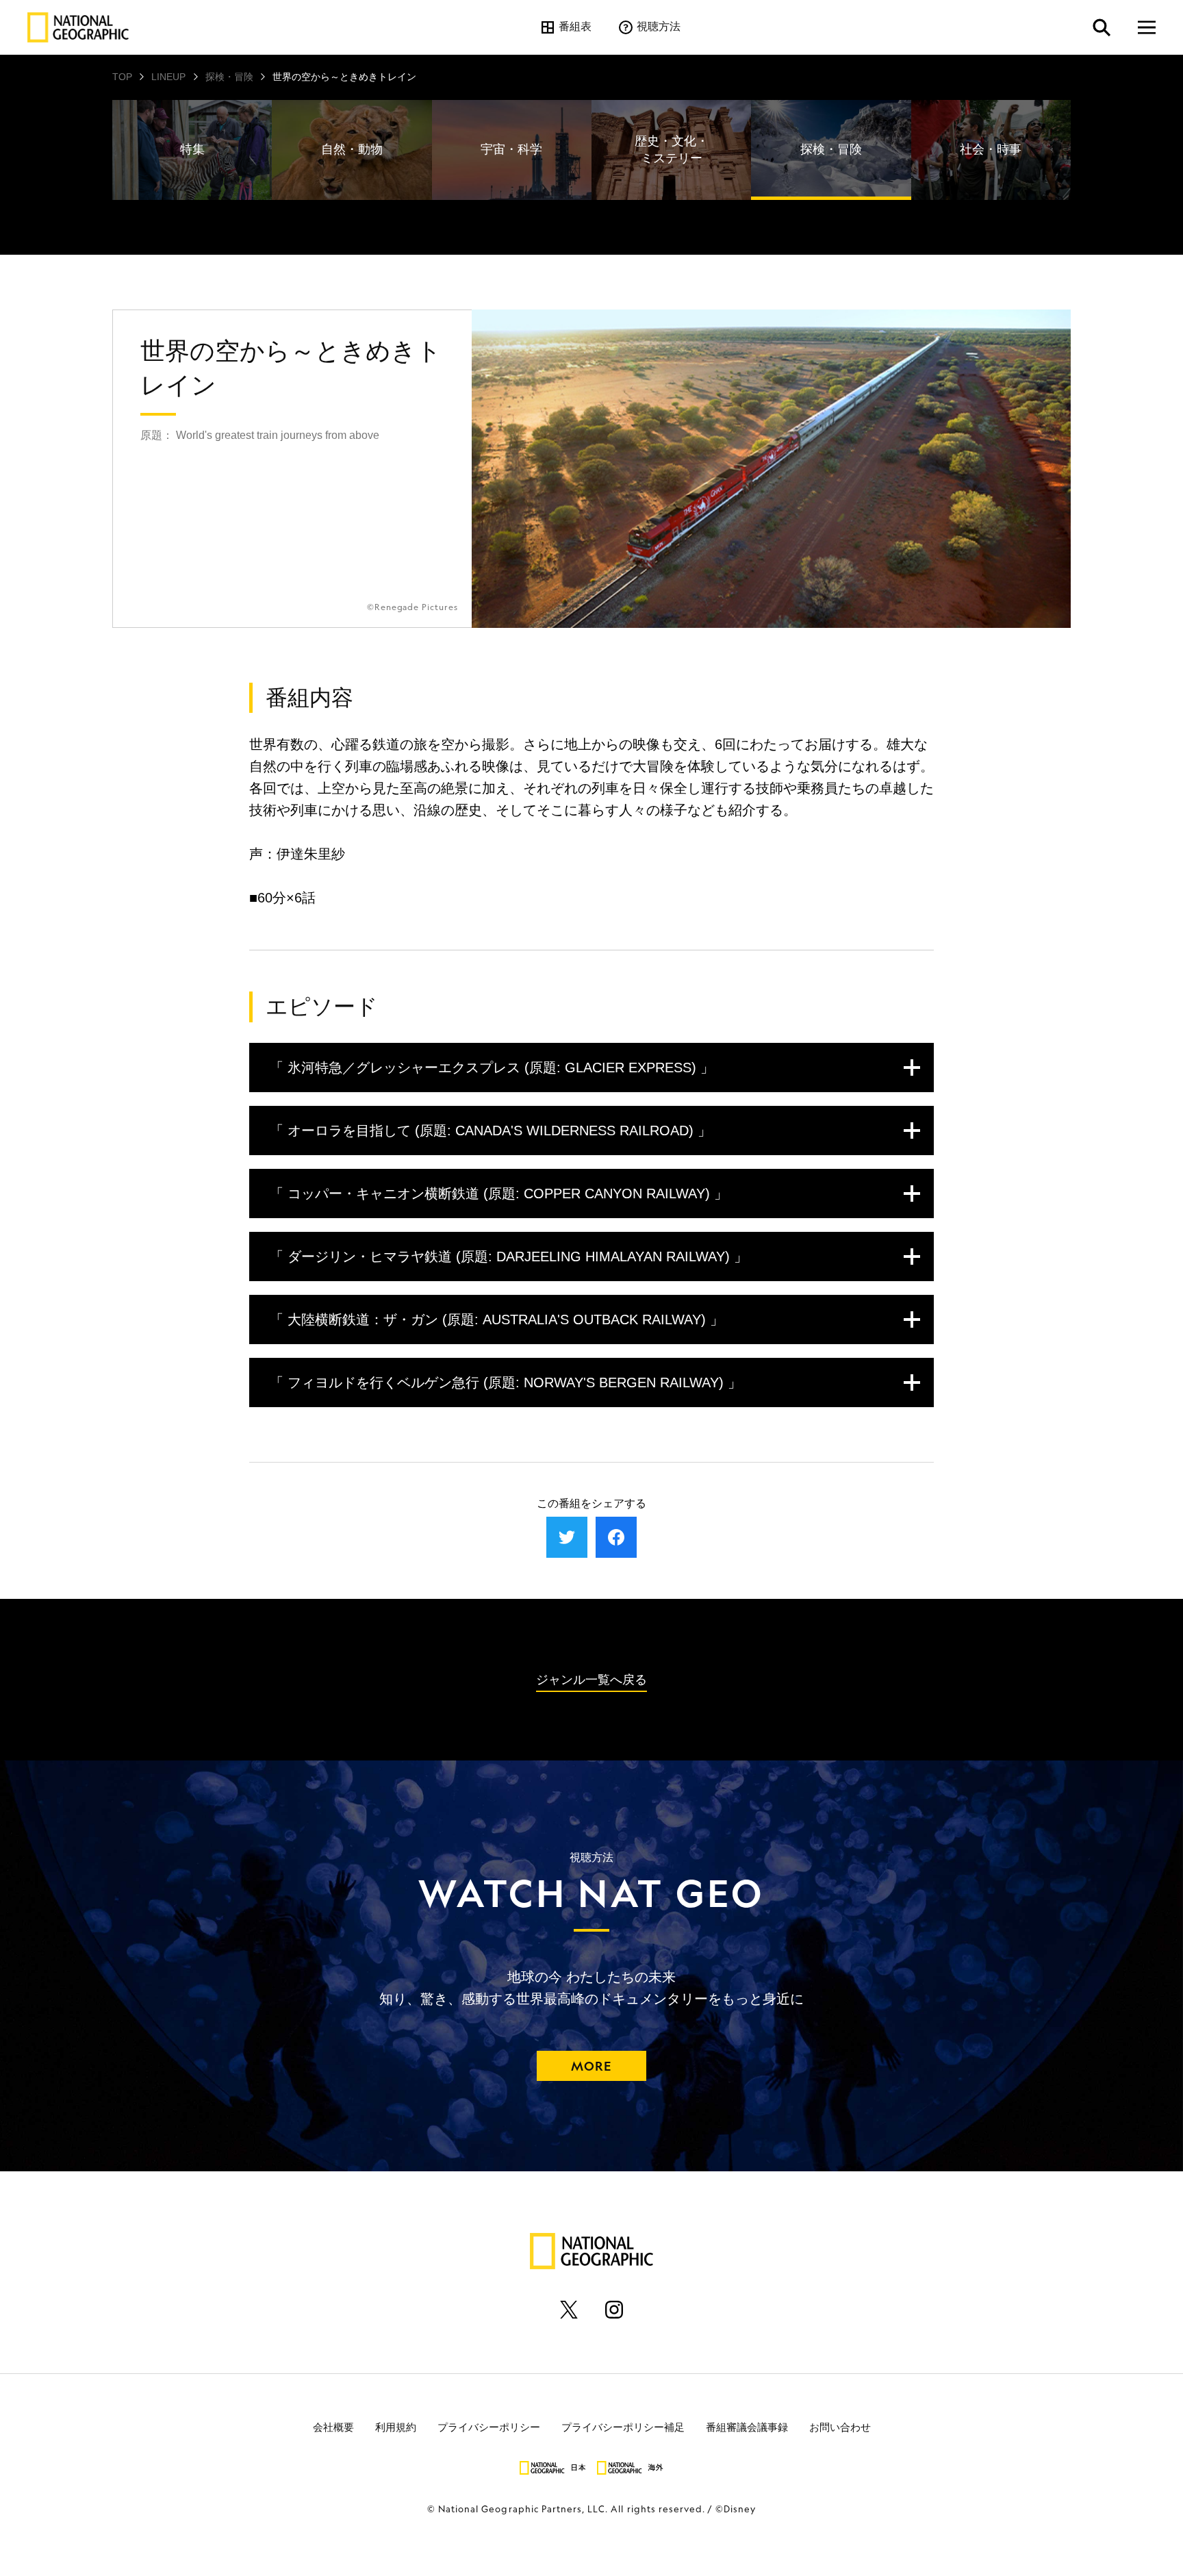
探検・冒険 (229, 77)
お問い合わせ (840, 2426)
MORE (591, 2066)
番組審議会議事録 (747, 2426)
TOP (122, 77)
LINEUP (168, 77)
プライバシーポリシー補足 (623, 2426)
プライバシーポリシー (489, 2426)
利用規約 (396, 2426)
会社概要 (333, 2426)
